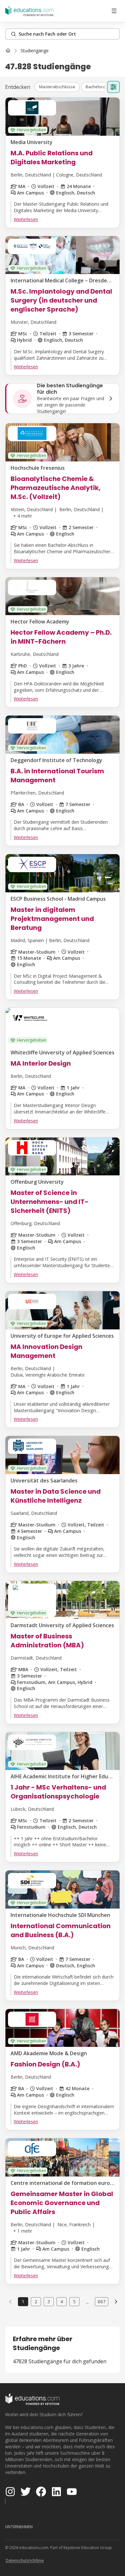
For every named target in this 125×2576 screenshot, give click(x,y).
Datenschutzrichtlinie (25, 2560)
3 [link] (49, 2301)
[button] (57, 87)
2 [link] (36, 2301)
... (87, 2302)
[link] (35, 51)
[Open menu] (114, 11)
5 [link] (74, 2301)
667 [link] (102, 2301)
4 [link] (62, 2301)
